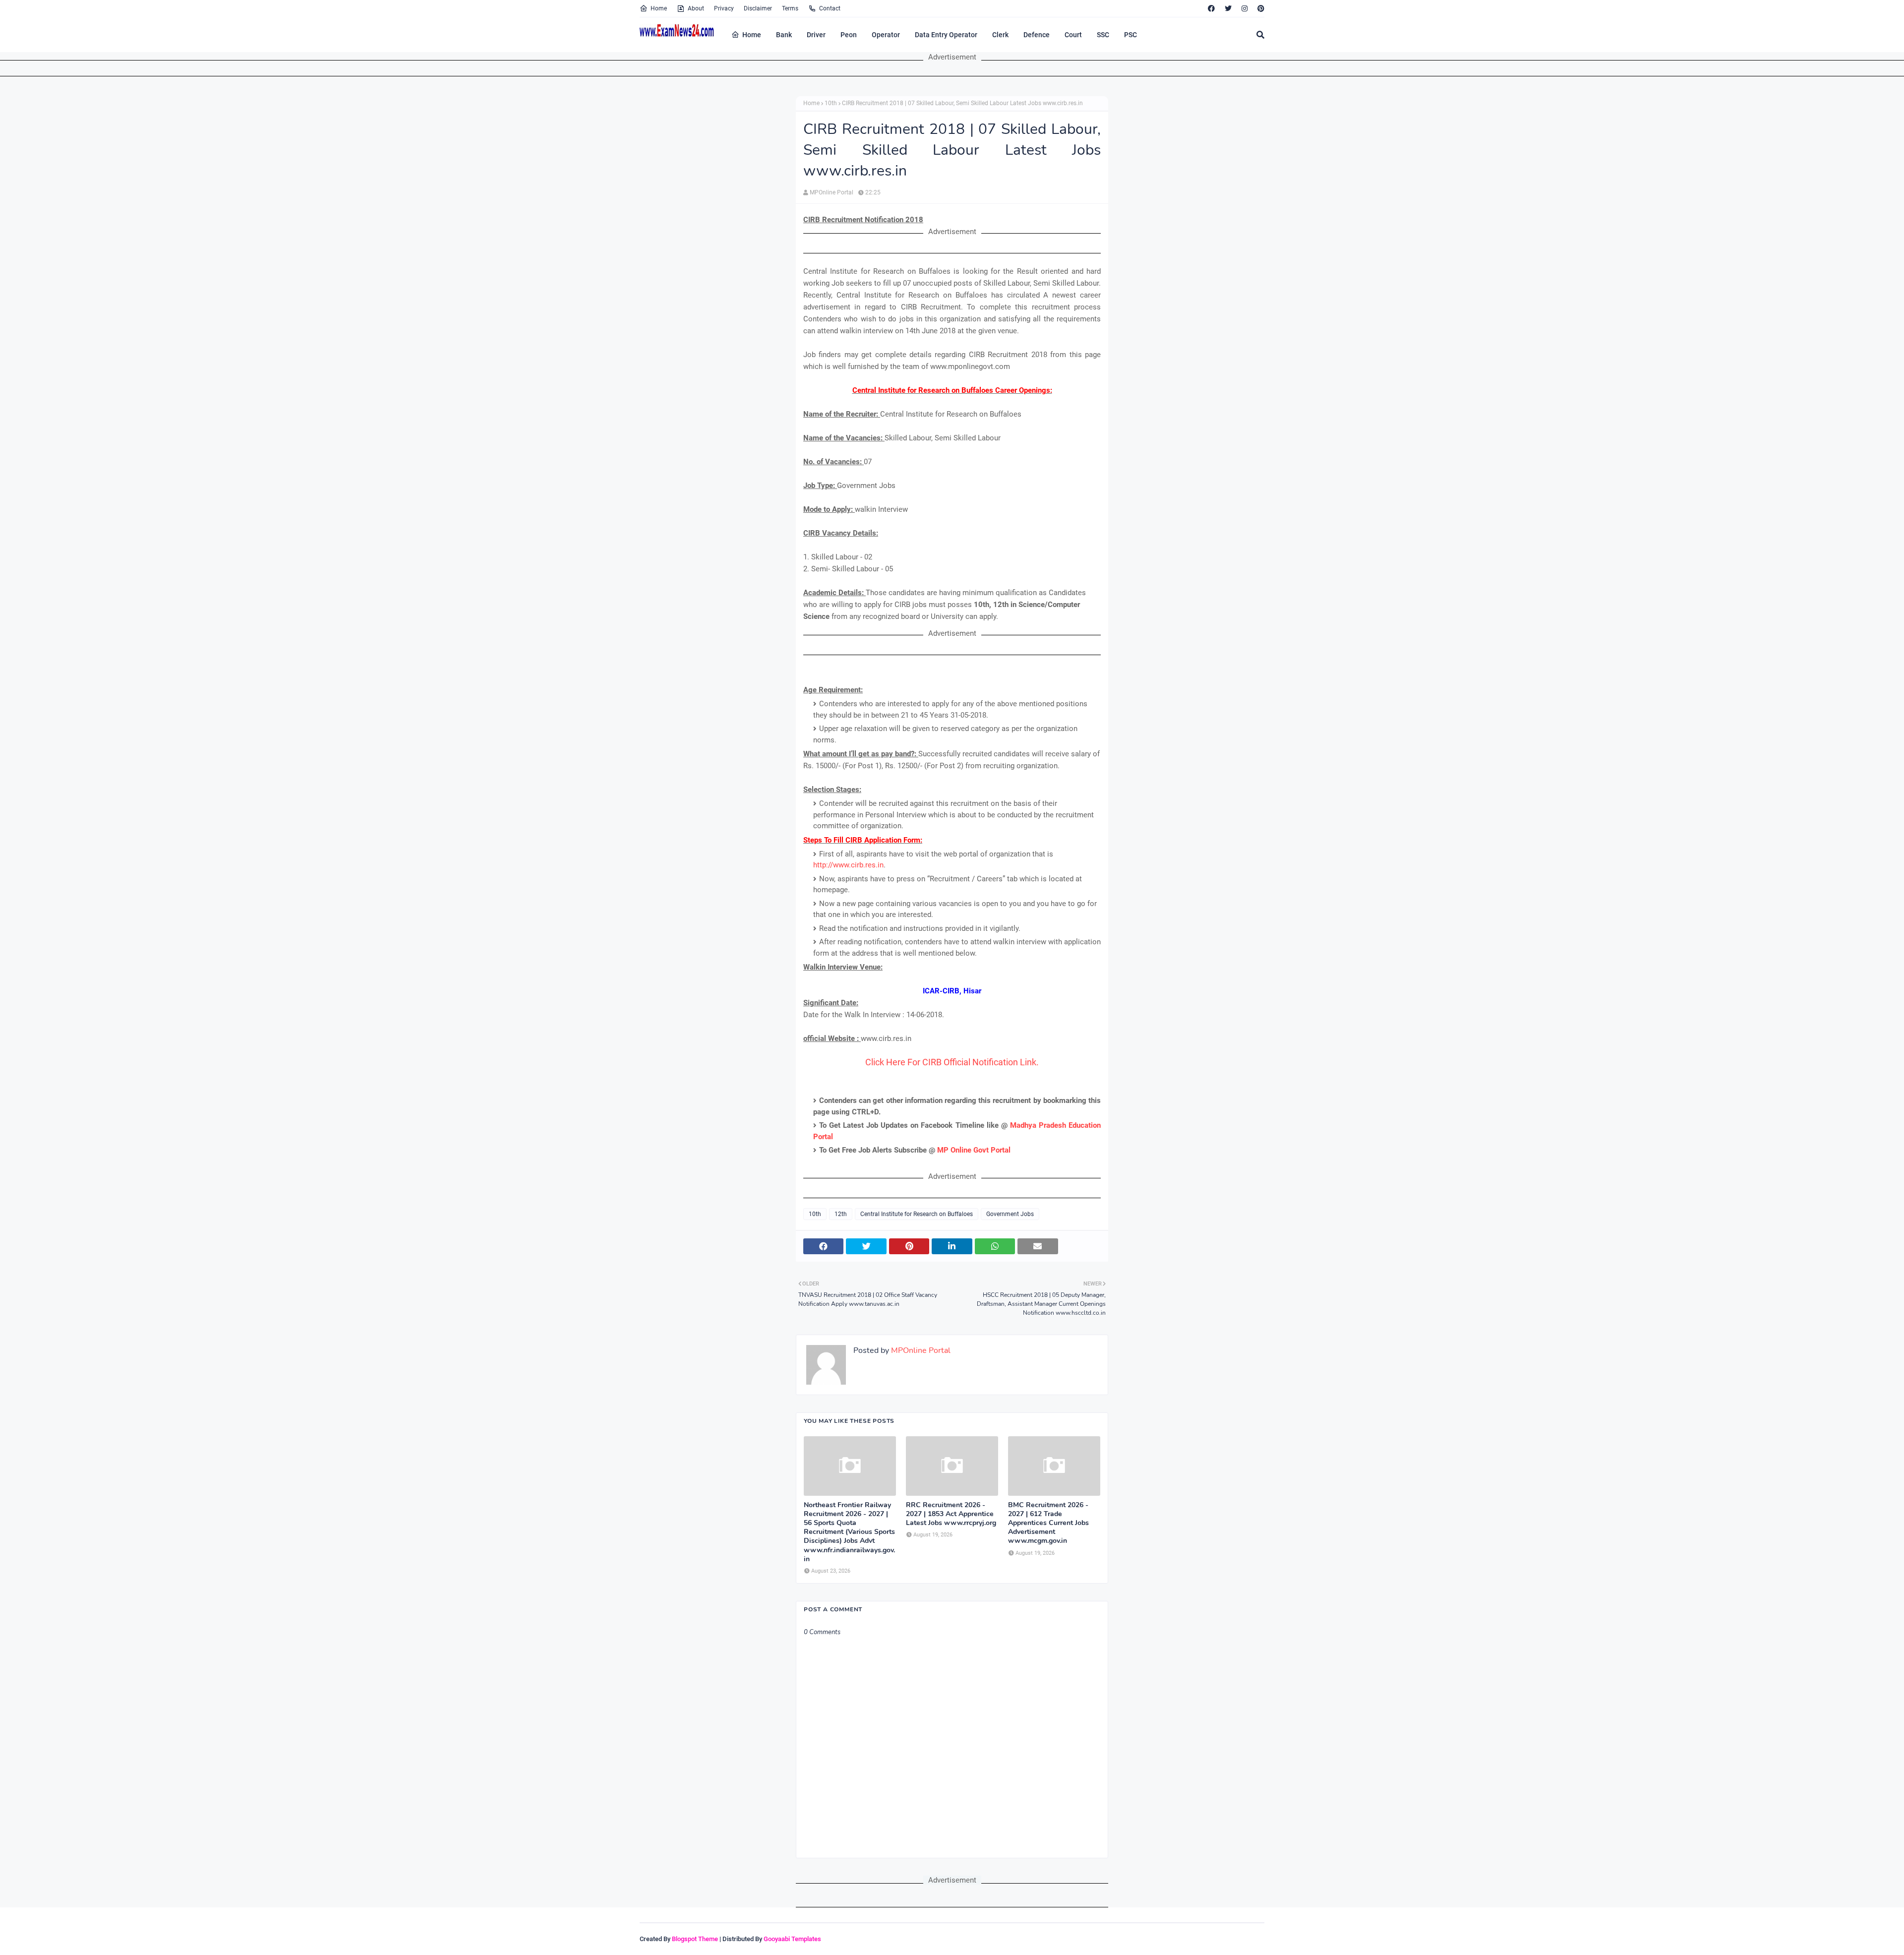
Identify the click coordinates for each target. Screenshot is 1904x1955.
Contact (830, 8)
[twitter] (1228, 8)
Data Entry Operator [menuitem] (946, 35)
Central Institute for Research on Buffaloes (917, 1214)
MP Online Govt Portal (974, 1150)
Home (659, 8)
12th (841, 1214)
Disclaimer (758, 8)
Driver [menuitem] (816, 35)
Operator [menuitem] (886, 35)
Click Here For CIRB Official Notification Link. (952, 1062)
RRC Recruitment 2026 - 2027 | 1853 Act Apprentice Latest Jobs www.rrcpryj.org (951, 1514)
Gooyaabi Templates (792, 1939)
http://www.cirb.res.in (848, 865)
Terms (790, 8)
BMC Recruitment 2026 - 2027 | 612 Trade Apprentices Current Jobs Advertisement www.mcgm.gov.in (1048, 1523)
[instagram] (1245, 8)
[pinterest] (1260, 8)
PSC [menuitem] (1130, 35)
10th (831, 103)
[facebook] (1211, 8)
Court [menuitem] (1073, 35)
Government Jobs (1010, 1214)
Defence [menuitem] (1037, 35)
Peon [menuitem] (849, 35)
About (696, 8)
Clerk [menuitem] (1000, 35)
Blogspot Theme (695, 1939)
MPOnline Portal (832, 192)
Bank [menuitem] (784, 35)
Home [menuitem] (752, 35)
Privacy (724, 8)
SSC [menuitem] (1103, 35)
